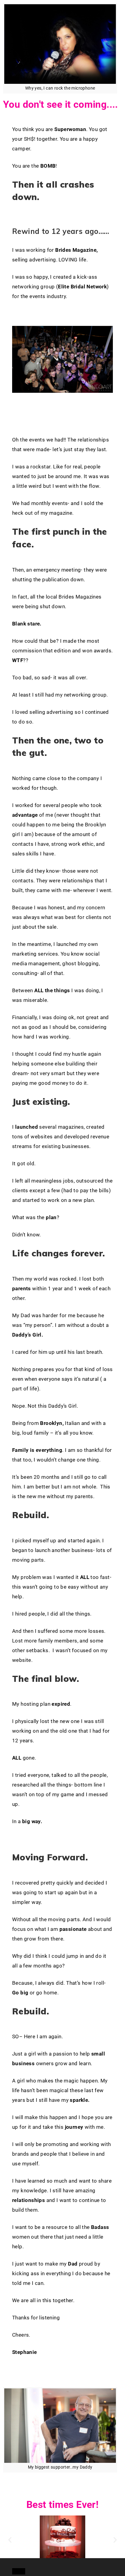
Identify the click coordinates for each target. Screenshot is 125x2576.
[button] (17, 2563)
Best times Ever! (62, 2505)
